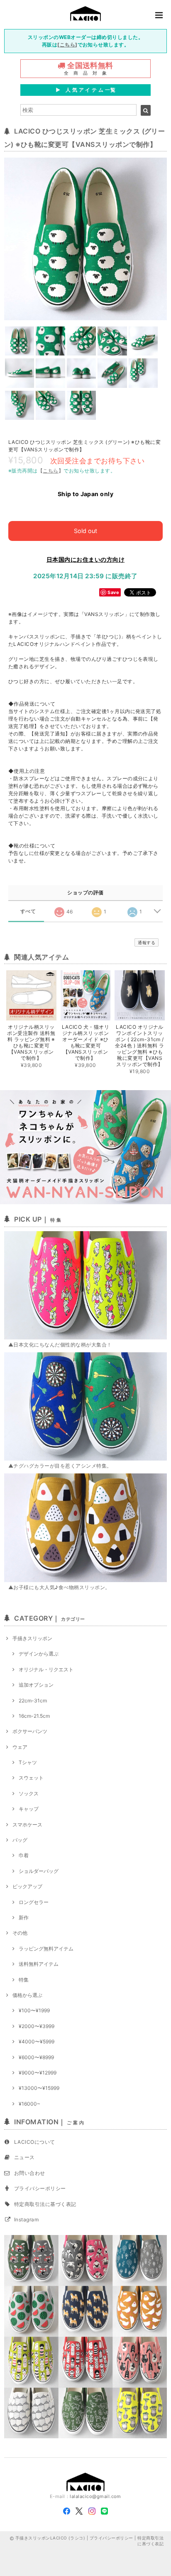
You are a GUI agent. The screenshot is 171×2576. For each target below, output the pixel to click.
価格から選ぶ (27, 1995)
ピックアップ (27, 1886)
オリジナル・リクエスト (46, 1669)
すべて (28, 911)
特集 (24, 1980)
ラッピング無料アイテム (46, 1949)
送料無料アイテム (39, 1964)
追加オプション (36, 1685)
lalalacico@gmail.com (95, 2496)
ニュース (24, 2157)
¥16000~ (29, 2104)
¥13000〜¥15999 (39, 2088)
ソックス (29, 1793)
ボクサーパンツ (30, 1731)
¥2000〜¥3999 (37, 2026)
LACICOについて (35, 2142)
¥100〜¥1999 (34, 2010)
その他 (20, 1933)
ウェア (20, 1747)
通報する (147, 942)
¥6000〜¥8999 (36, 2057)
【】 (51, 471)
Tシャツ (28, 1762)
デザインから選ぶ (39, 1654)
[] (67, 45)
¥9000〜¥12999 (38, 2073)
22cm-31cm (33, 1701)
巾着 (24, 1855)
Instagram (26, 2219)
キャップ (29, 1809)
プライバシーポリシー (40, 2188)
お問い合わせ (30, 2173)
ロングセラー (34, 1902)
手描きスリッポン (32, 1638)
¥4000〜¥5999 (37, 2042)
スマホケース (27, 1825)
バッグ (20, 1840)
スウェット (31, 1778)
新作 (24, 1917)
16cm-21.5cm (34, 1716)
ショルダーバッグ (39, 1871)
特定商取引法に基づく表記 (45, 2204)
